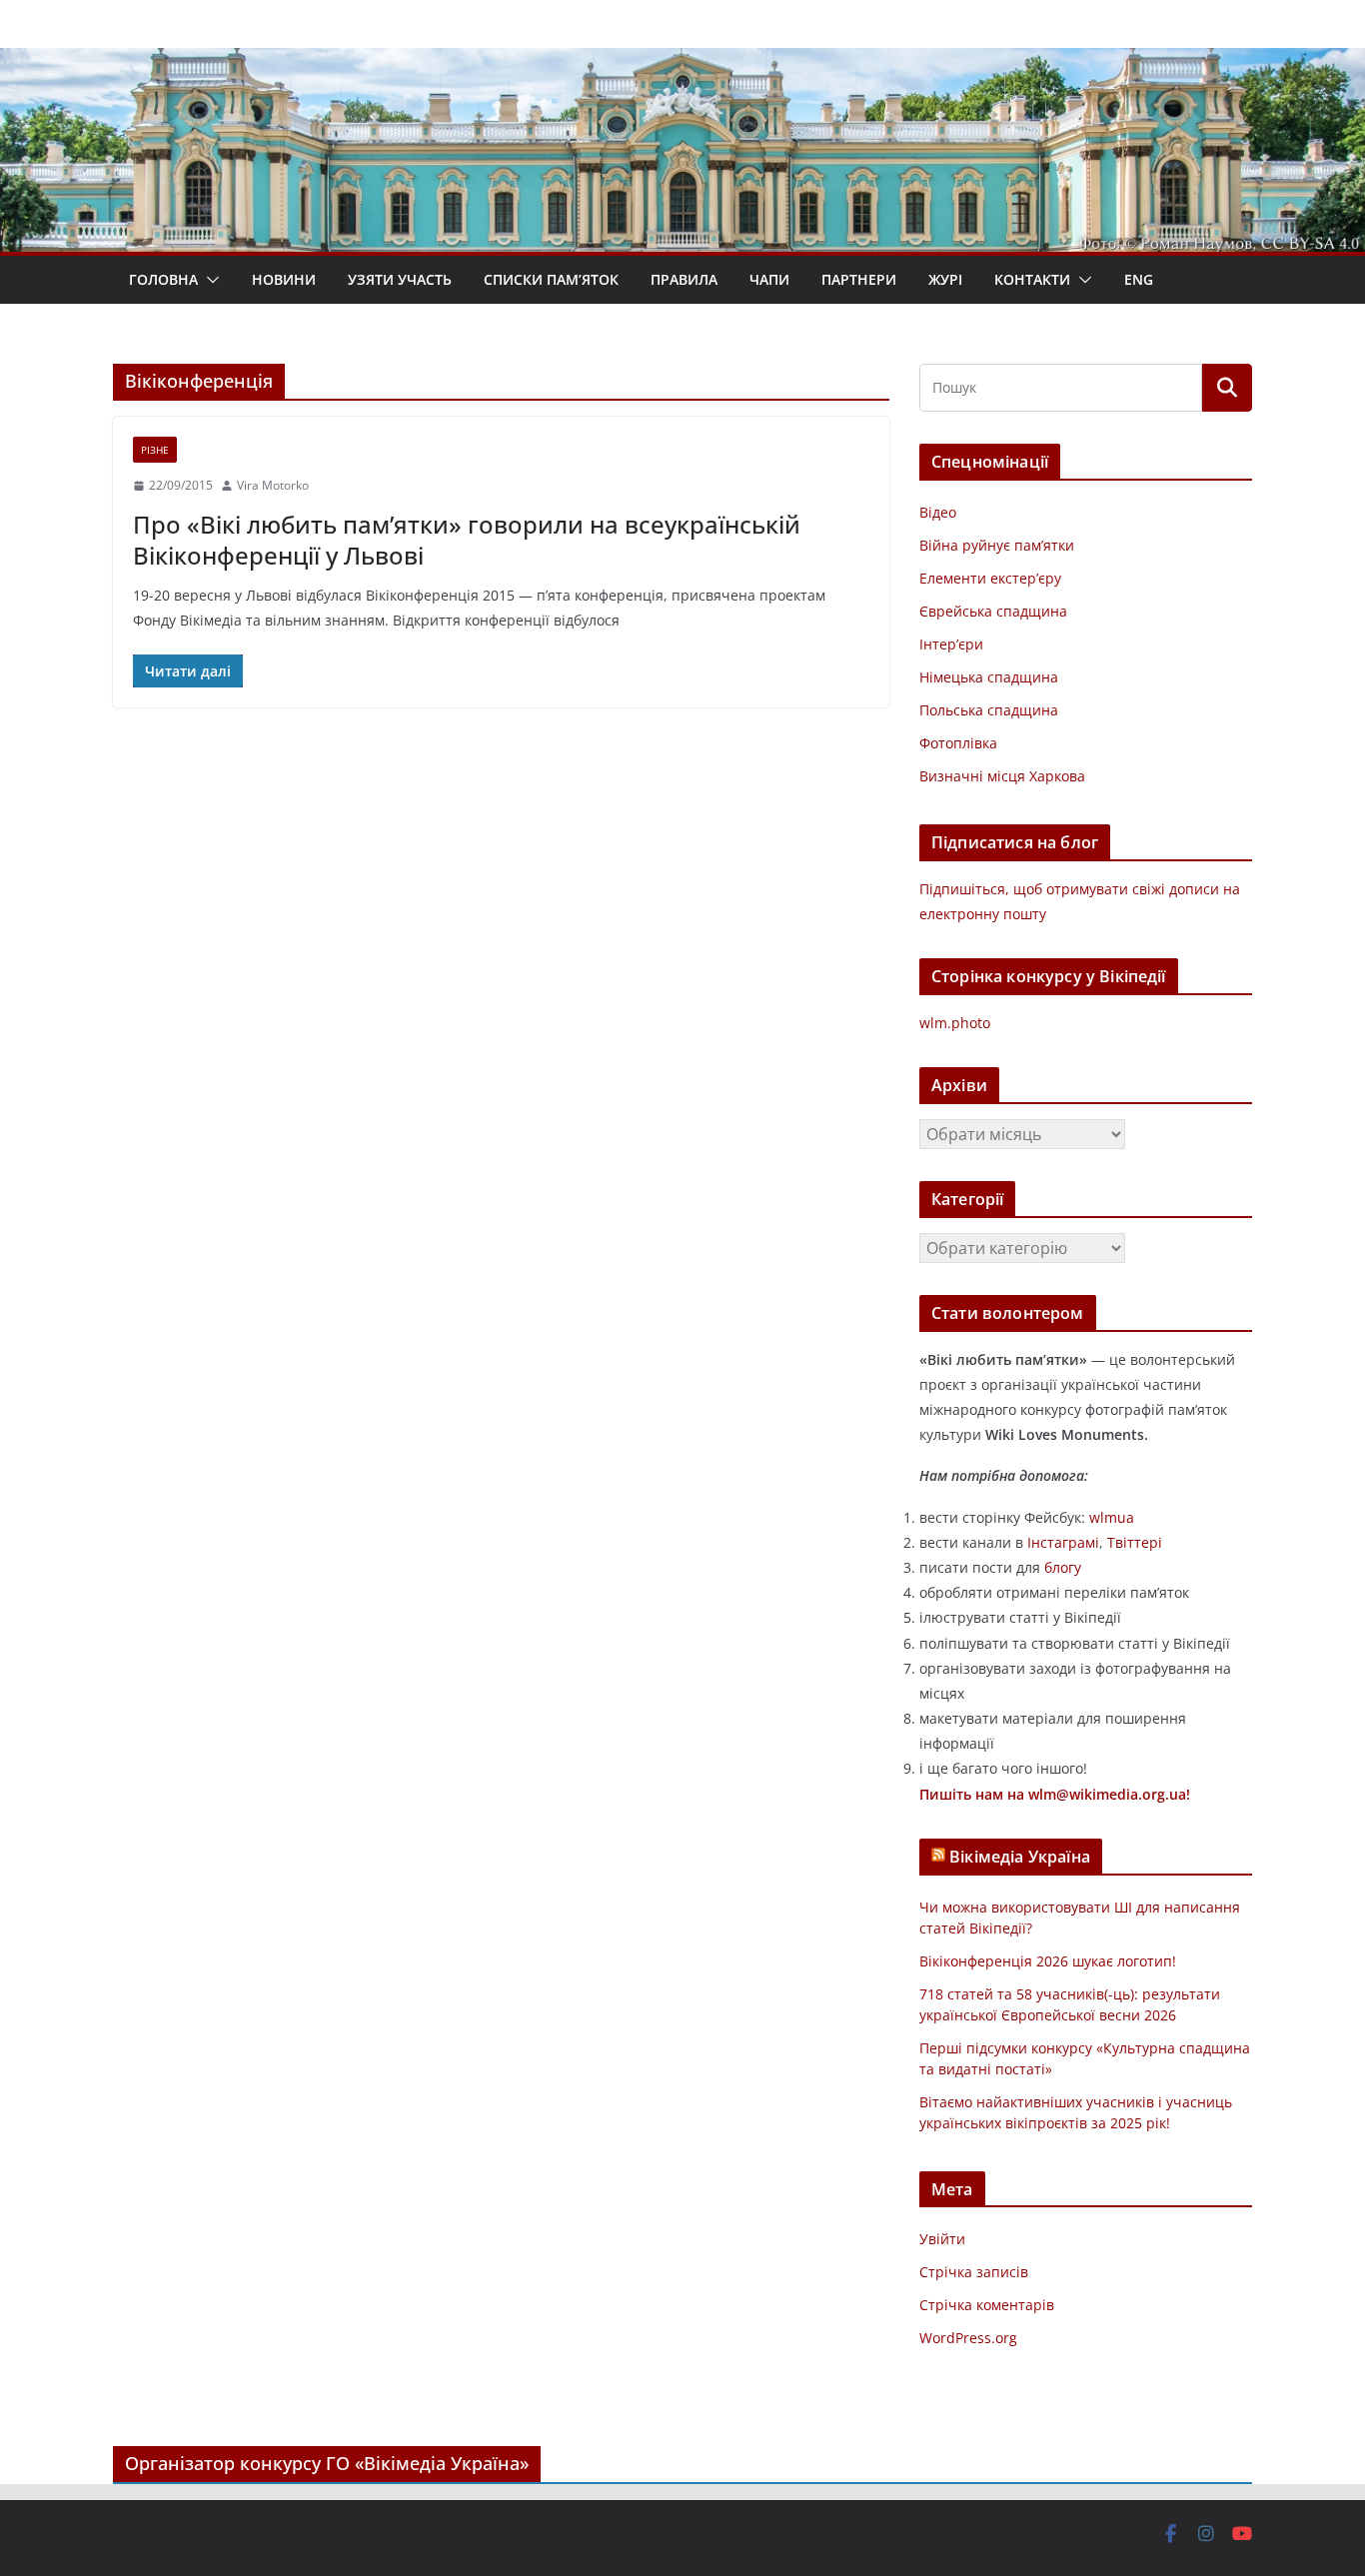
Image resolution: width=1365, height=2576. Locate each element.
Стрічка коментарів (987, 2305)
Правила (684, 279)
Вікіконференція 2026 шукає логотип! (1048, 1961)
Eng (1139, 279)
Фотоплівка (958, 743)
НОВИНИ (284, 279)
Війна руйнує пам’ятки (997, 545)
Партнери (859, 279)
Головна (163, 279)
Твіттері (1135, 1542)
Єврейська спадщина (993, 611)
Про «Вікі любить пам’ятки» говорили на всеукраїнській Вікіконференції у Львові (467, 540)
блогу (1063, 1567)
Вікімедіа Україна (1020, 1857)
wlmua (1112, 1517)
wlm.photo (955, 1023)
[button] (209, 280)
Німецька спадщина (989, 677)
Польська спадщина (989, 710)
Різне (155, 450)
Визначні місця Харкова (1002, 776)
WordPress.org (968, 2338)
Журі (945, 279)
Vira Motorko (273, 485)
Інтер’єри (951, 644)
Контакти (1032, 279)
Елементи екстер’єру (990, 578)
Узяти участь (400, 279)
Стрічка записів (974, 2272)
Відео (938, 512)
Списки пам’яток (551, 279)
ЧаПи (769, 279)
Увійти (942, 2239)
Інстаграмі (1063, 1542)
